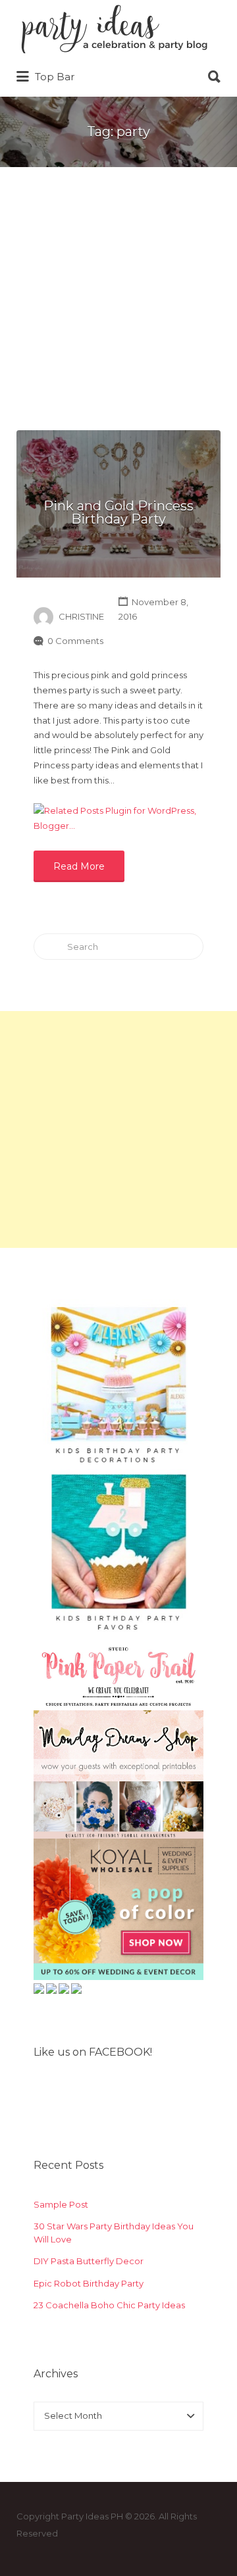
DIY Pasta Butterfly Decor (89, 2261)
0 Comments (75, 641)
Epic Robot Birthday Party (89, 2283)
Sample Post (61, 2204)
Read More (79, 866)
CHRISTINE (81, 616)
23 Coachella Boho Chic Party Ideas (109, 2305)
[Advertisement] (118, 305)
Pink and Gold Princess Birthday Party (118, 512)
